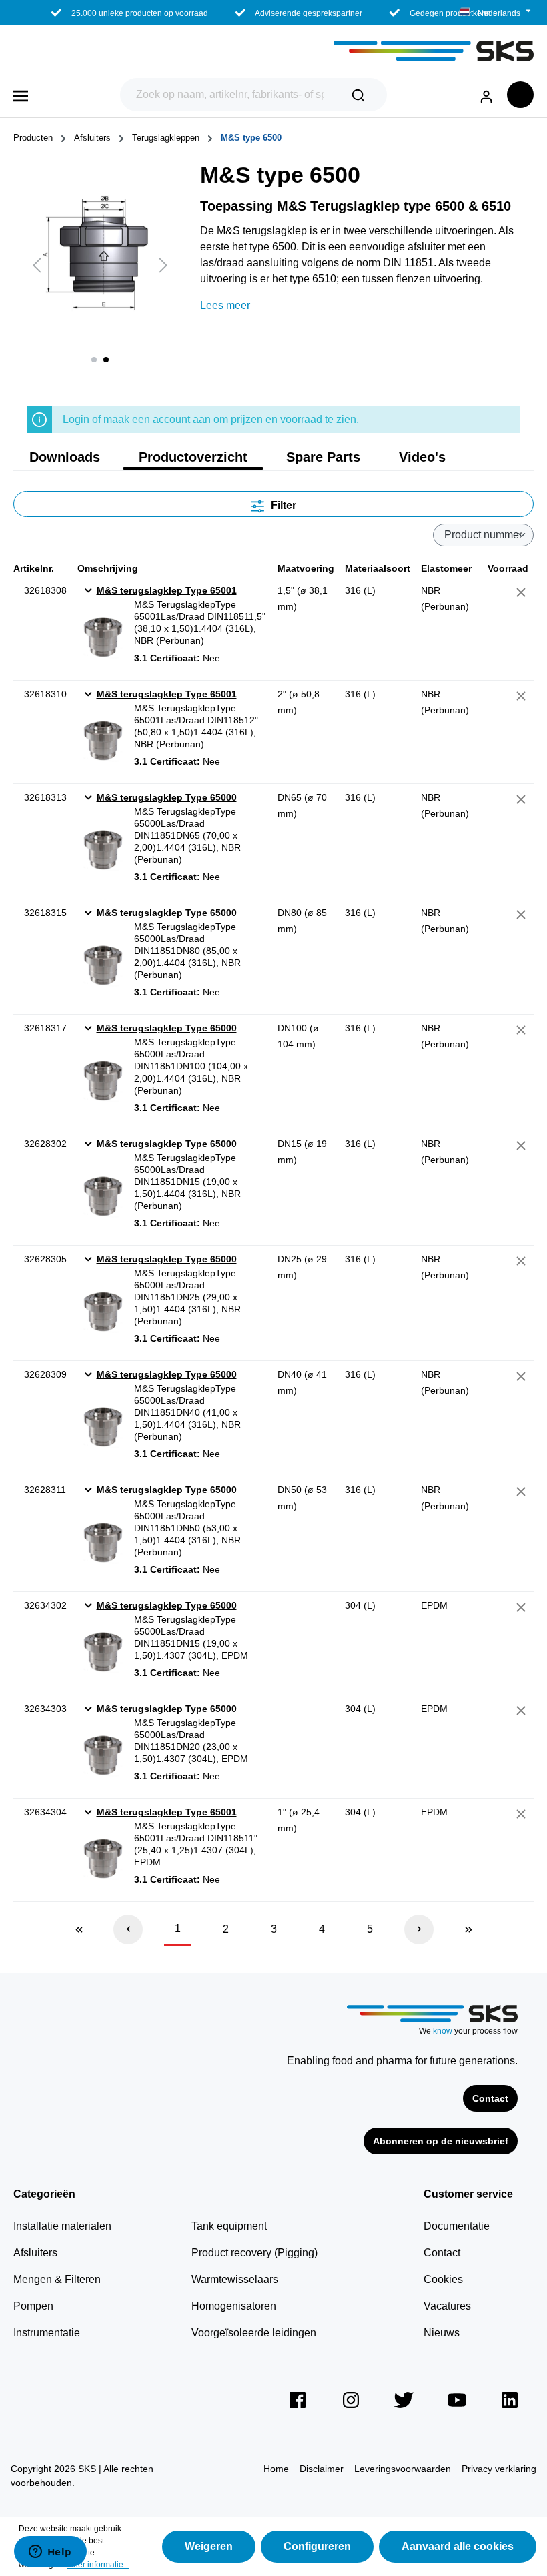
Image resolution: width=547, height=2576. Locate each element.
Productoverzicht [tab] (193, 457)
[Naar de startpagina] (273, 51)
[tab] (65, 457)
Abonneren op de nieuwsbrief (441, 2141)
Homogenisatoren (234, 2306)
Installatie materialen (62, 2226)
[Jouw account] (486, 94)
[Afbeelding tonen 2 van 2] (106, 360)
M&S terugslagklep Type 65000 (167, 797)
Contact (490, 2098)
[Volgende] (163, 265)
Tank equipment (229, 2226)
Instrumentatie (47, 2333)
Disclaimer (322, 2469)
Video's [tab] (422, 457)
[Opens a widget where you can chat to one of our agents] (50, 2553)
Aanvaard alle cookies (458, 2546)
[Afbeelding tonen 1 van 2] (94, 360)
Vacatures (447, 2306)
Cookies (443, 2279)
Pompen (33, 2306)
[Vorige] (37, 265)
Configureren (317, 2546)
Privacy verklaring (499, 2469)
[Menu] (21, 95)
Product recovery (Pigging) (254, 2253)
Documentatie (457, 2226)
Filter (282, 505)
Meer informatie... (98, 2565)
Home (276, 2469)
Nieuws (442, 2333)
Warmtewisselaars (235, 2279)
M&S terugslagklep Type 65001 (167, 590)
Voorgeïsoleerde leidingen (254, 2333)
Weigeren (209, 2546)
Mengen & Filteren (57, 2279)
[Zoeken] (358, 95)
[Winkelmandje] (520, 95)
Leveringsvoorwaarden (403, 2469)
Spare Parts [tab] (323, 457)
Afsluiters (35, 2253)
